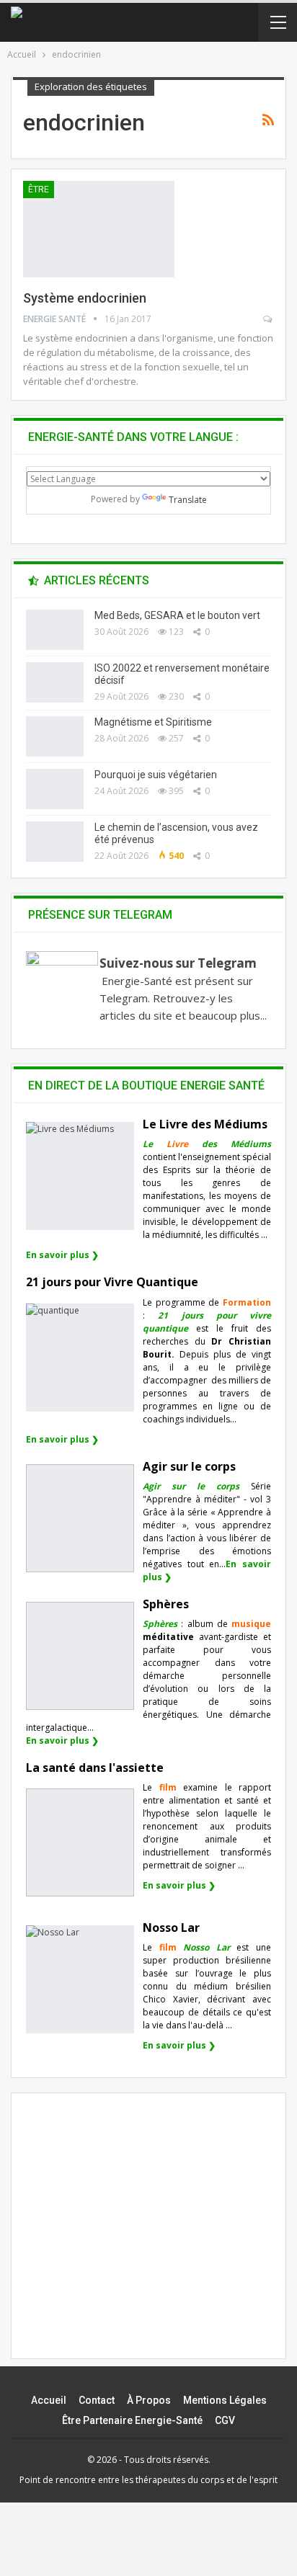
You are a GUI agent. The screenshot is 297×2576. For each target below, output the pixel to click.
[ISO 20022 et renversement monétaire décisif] (55, 682)
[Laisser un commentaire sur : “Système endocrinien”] (269, 319)
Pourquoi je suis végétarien (156, 775)
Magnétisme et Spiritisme (153, 722)
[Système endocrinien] (99, 229)
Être (39, 190)
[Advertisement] (148, 2238)
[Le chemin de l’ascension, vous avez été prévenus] (55, 842)
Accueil (49, 2400)
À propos (149, 2400)
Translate (188, 500)
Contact (97, 2400)
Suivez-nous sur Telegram (178, 963)
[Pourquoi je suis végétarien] (55, 789)
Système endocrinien (85, 298)
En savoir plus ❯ (62, 1255)
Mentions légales (225, 2400)
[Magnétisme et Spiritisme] (55, 736)
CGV (225, 2420)
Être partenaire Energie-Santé (132, 2420)
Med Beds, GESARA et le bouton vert (177, 615)
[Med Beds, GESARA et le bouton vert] (55, 630)
